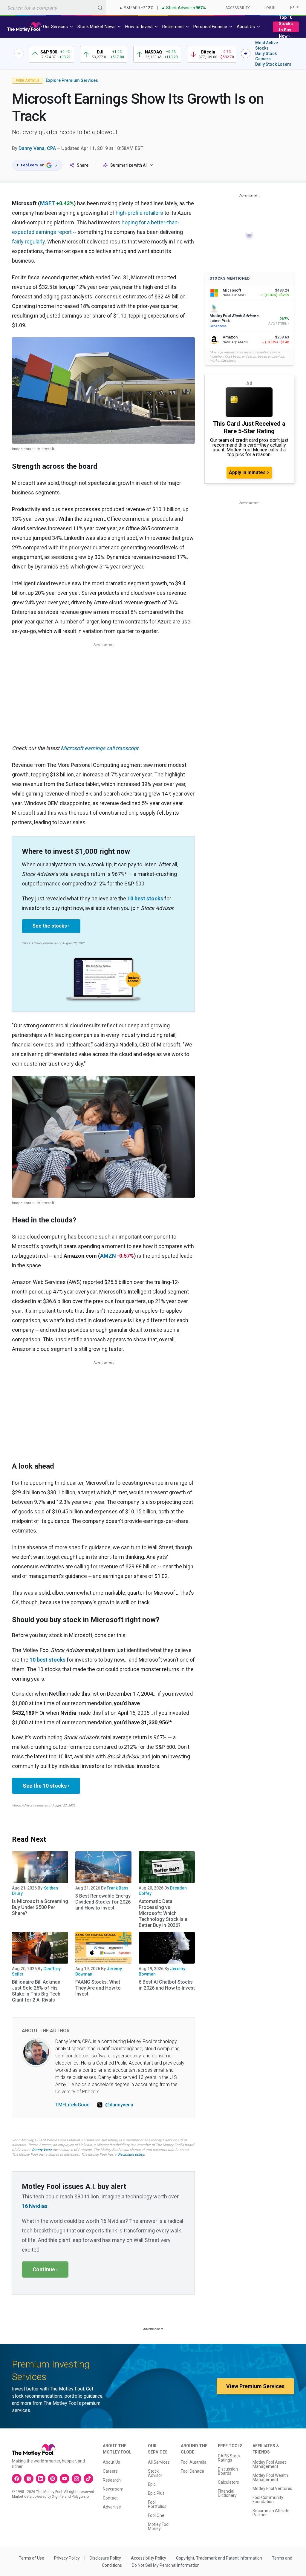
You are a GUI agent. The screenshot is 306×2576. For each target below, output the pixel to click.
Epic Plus (156, 2493)
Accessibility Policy (149, 2558)
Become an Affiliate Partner (271, 2513)
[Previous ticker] (19, 53)
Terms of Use (32, 2558)
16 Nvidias (35, 2206)
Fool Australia (194, 2462)
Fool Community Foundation (268, 2500)
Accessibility (238, 8)
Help (294, 8)
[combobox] (53, 8)
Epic (152, 2484)
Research (112, 2480)
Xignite (58, 2497)
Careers (110, 2471)
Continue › (45, 2269)
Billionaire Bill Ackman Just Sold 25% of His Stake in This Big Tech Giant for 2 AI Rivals (36, 1991)
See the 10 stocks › (46, 1786)
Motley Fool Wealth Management (270, 2477)
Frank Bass (118, 1888)
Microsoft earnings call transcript (100, 748)
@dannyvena (119, 2105)
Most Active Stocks (267, 45)
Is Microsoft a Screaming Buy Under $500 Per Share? (40, 1907)
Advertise (112, 2507)
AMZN (108, 1256)
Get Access (218, 326)
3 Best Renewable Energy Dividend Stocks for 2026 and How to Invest (103, 1902)
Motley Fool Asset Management (269, 2464)
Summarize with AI (128, 165)
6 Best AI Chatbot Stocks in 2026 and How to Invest (167, 1985)
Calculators (228, 2482)
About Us (111, 2462)
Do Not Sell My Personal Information (166, 2565)
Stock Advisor (155, 2473)
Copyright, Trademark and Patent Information (219, 2558)
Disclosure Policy (105, 2558)
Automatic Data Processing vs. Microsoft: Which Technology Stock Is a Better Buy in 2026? (163, 1913)
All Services (159, 2462)
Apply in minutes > (249, 472)
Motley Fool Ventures (272, 2488)
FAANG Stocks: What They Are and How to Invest (98, 1988)
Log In (270, 8)
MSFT (48, 203)
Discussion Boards (228, 2471)
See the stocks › (51, 926)
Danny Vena (42, 2150)
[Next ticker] (246, 53)
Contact (110, 2498)
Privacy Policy (67, 2558)
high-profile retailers (139, 213)
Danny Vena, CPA (37, 148)
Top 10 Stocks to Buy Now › (286, 27)
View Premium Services (255, 2386)
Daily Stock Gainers (266, 56)
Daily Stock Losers (273, 64)
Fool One (156, 2515)
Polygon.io (80, 2497)
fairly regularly (28, 242)
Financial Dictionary (227, 2493)
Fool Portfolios (157, 2504)
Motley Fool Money (159, 2526)
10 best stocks (145, 898)
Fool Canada (192, 2471)
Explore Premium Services (72, 80)
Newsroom (113, 2489)
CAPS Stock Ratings (229, 2458)
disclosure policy (131, 2154)
